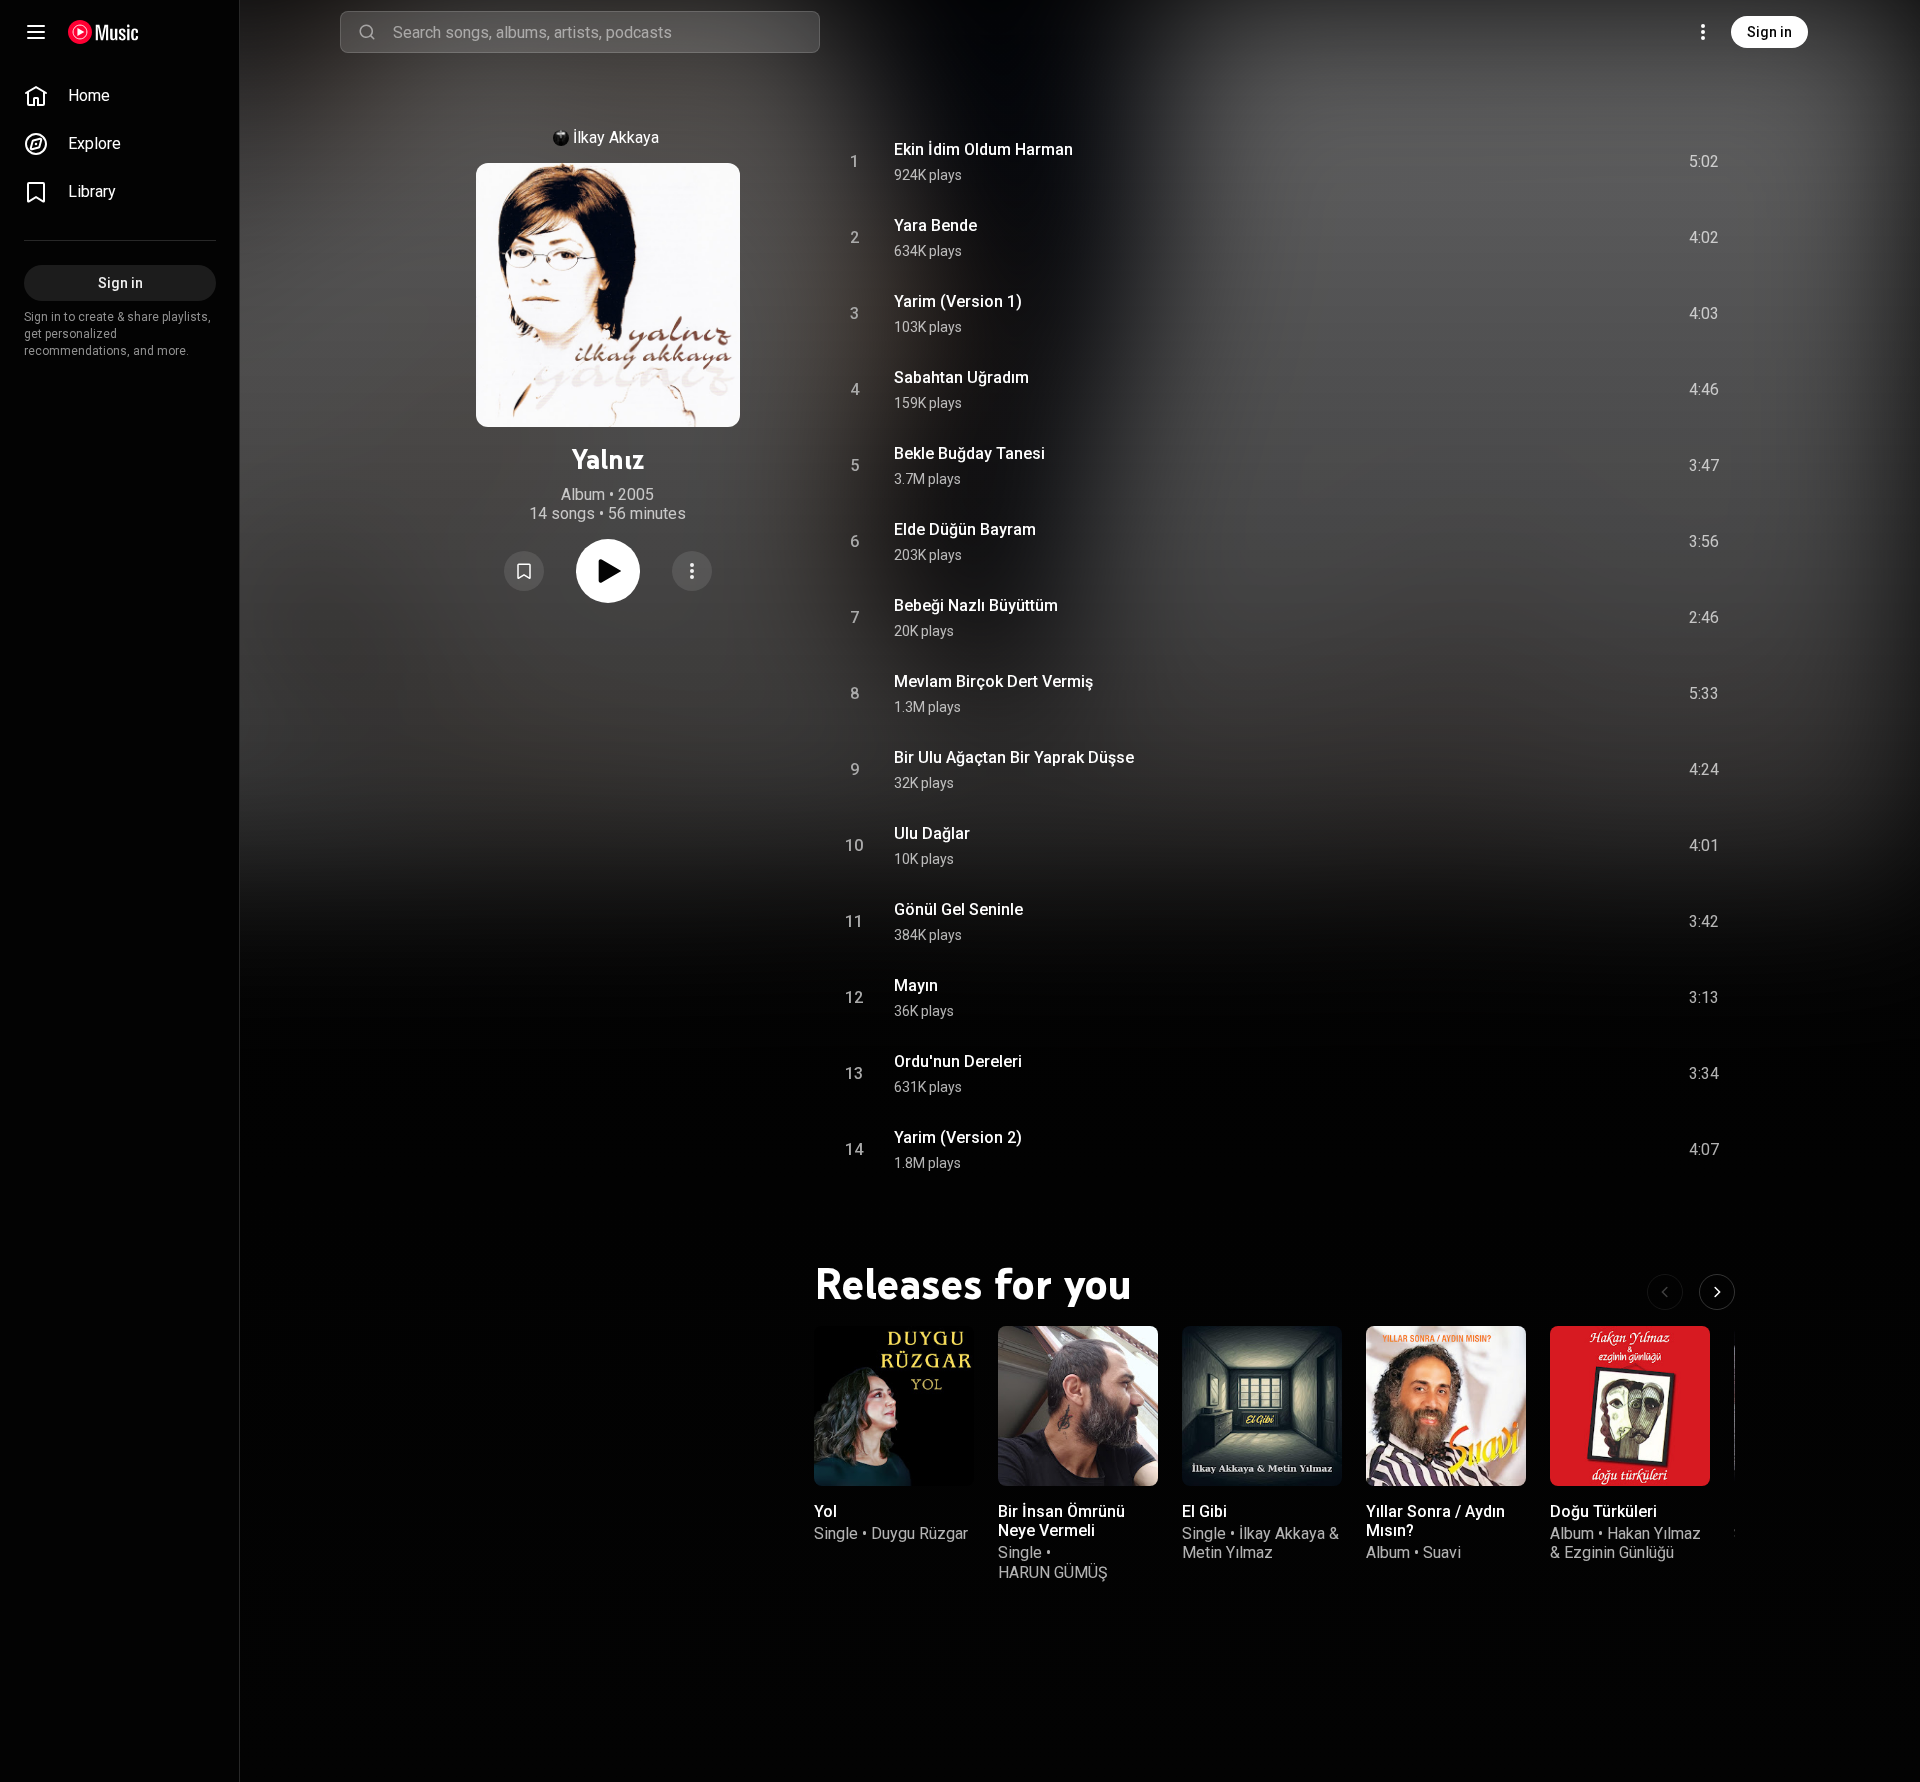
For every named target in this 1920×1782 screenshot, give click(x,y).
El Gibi (1204, 1511)
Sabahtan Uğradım (961, 377)
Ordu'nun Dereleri (958, 1061)
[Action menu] (692, 571)
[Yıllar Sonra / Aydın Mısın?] (1446, 1406)
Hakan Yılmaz (1654, 1533)
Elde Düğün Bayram (965, 529)
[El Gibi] (1262, 1406)
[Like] (1553, 162)
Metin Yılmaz (1227, 1552)
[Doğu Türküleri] (1630, 1406)
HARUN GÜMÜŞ (1053, 1572)
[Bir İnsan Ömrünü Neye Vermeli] (1078, 1406)
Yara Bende (935, 225)
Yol (825, 1511)
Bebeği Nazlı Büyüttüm (976, 605)
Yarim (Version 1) (958, 301)
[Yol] (894, 1406)
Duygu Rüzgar (919, 1533)
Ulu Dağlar (932, 833)
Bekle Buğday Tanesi (969, 453)
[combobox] (606, 32)
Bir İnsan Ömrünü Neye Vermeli (1061, 1521)
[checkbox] (1705, 162)
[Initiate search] (367, 32)
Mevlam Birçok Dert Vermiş (993, 681)
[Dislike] (1591, 162)
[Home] (103, 32)
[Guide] (36, 32)
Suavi (1442, 1552)
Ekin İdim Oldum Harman (983, 149)
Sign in (1769, 32)
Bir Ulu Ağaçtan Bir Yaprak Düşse (1014, 757)
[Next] (1717, 1292)
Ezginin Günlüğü (1619, 1552)
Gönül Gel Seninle (958, 909)
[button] (524, 571)
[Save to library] (524, 571)
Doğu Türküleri (1603, 1511)
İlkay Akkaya (616, 137)
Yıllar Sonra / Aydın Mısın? (1435, 1521)
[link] (120, 96)
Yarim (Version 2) (958, 1137)
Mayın (916, 985)
